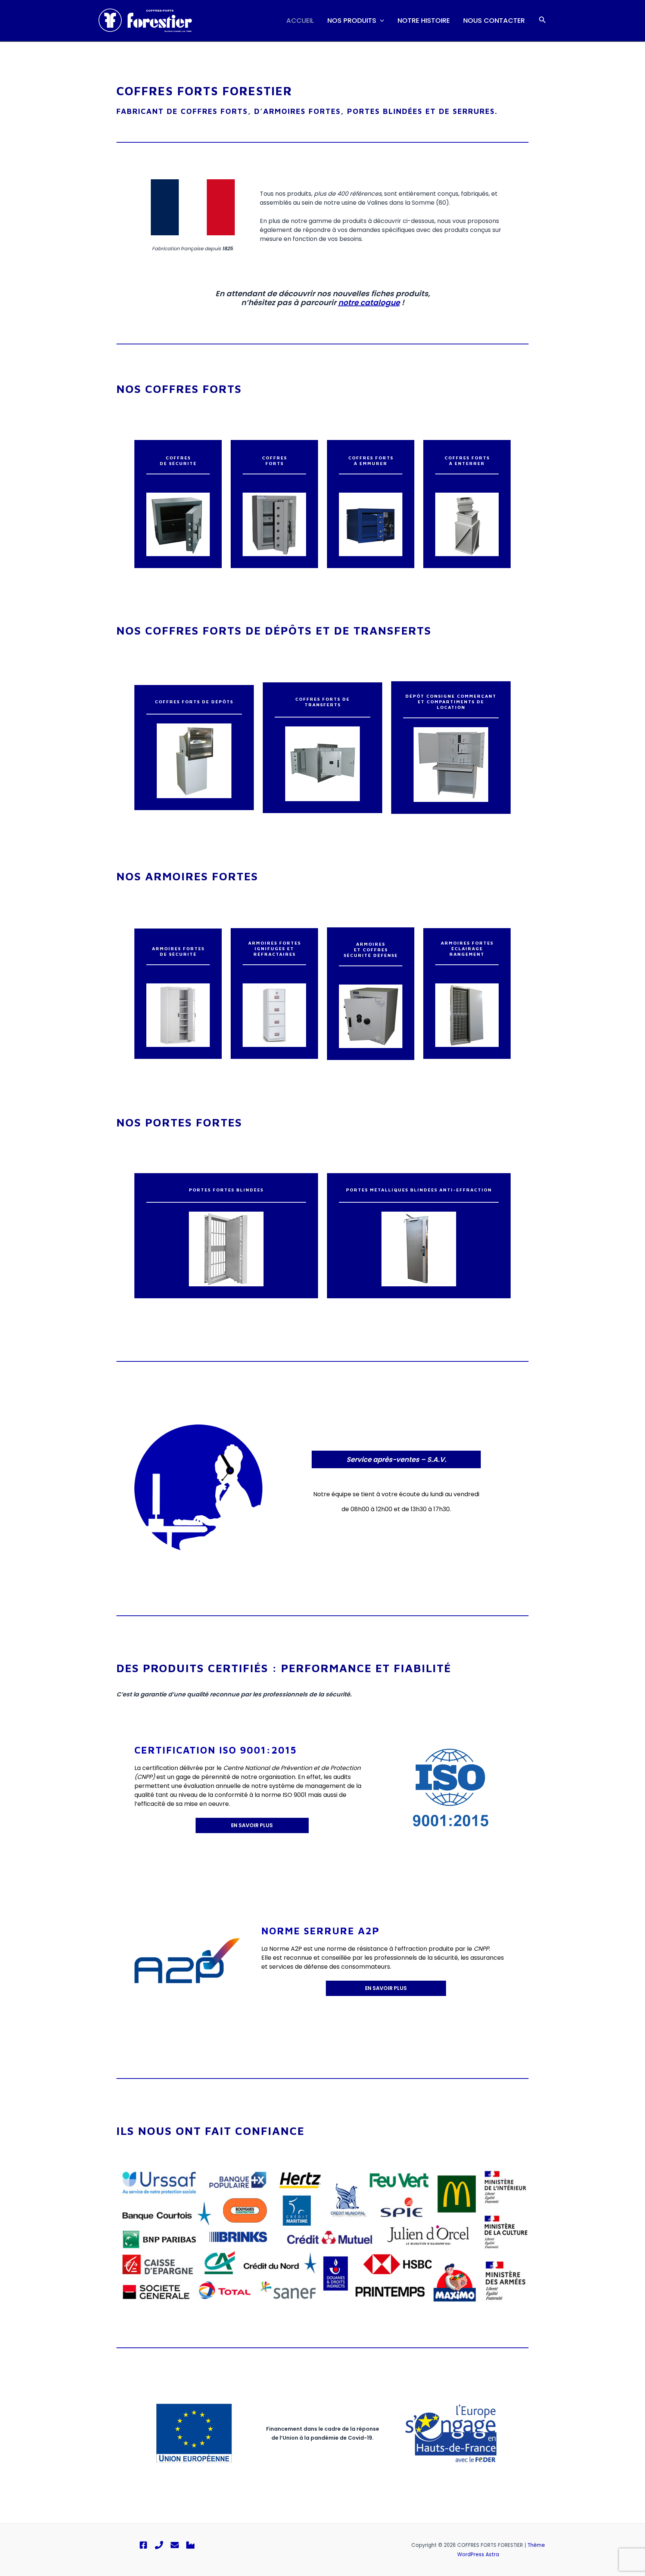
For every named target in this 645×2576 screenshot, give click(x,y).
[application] (380, 21)
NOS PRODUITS (352, 20)
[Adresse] (175, 2545)
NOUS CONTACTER (494, 20)
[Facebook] (143, 2545)
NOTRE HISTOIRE (424, 20)
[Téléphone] (159, 2545)
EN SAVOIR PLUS (252, 1825)
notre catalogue (369, 303)
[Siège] (190, 2545)
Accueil (300, 20)
